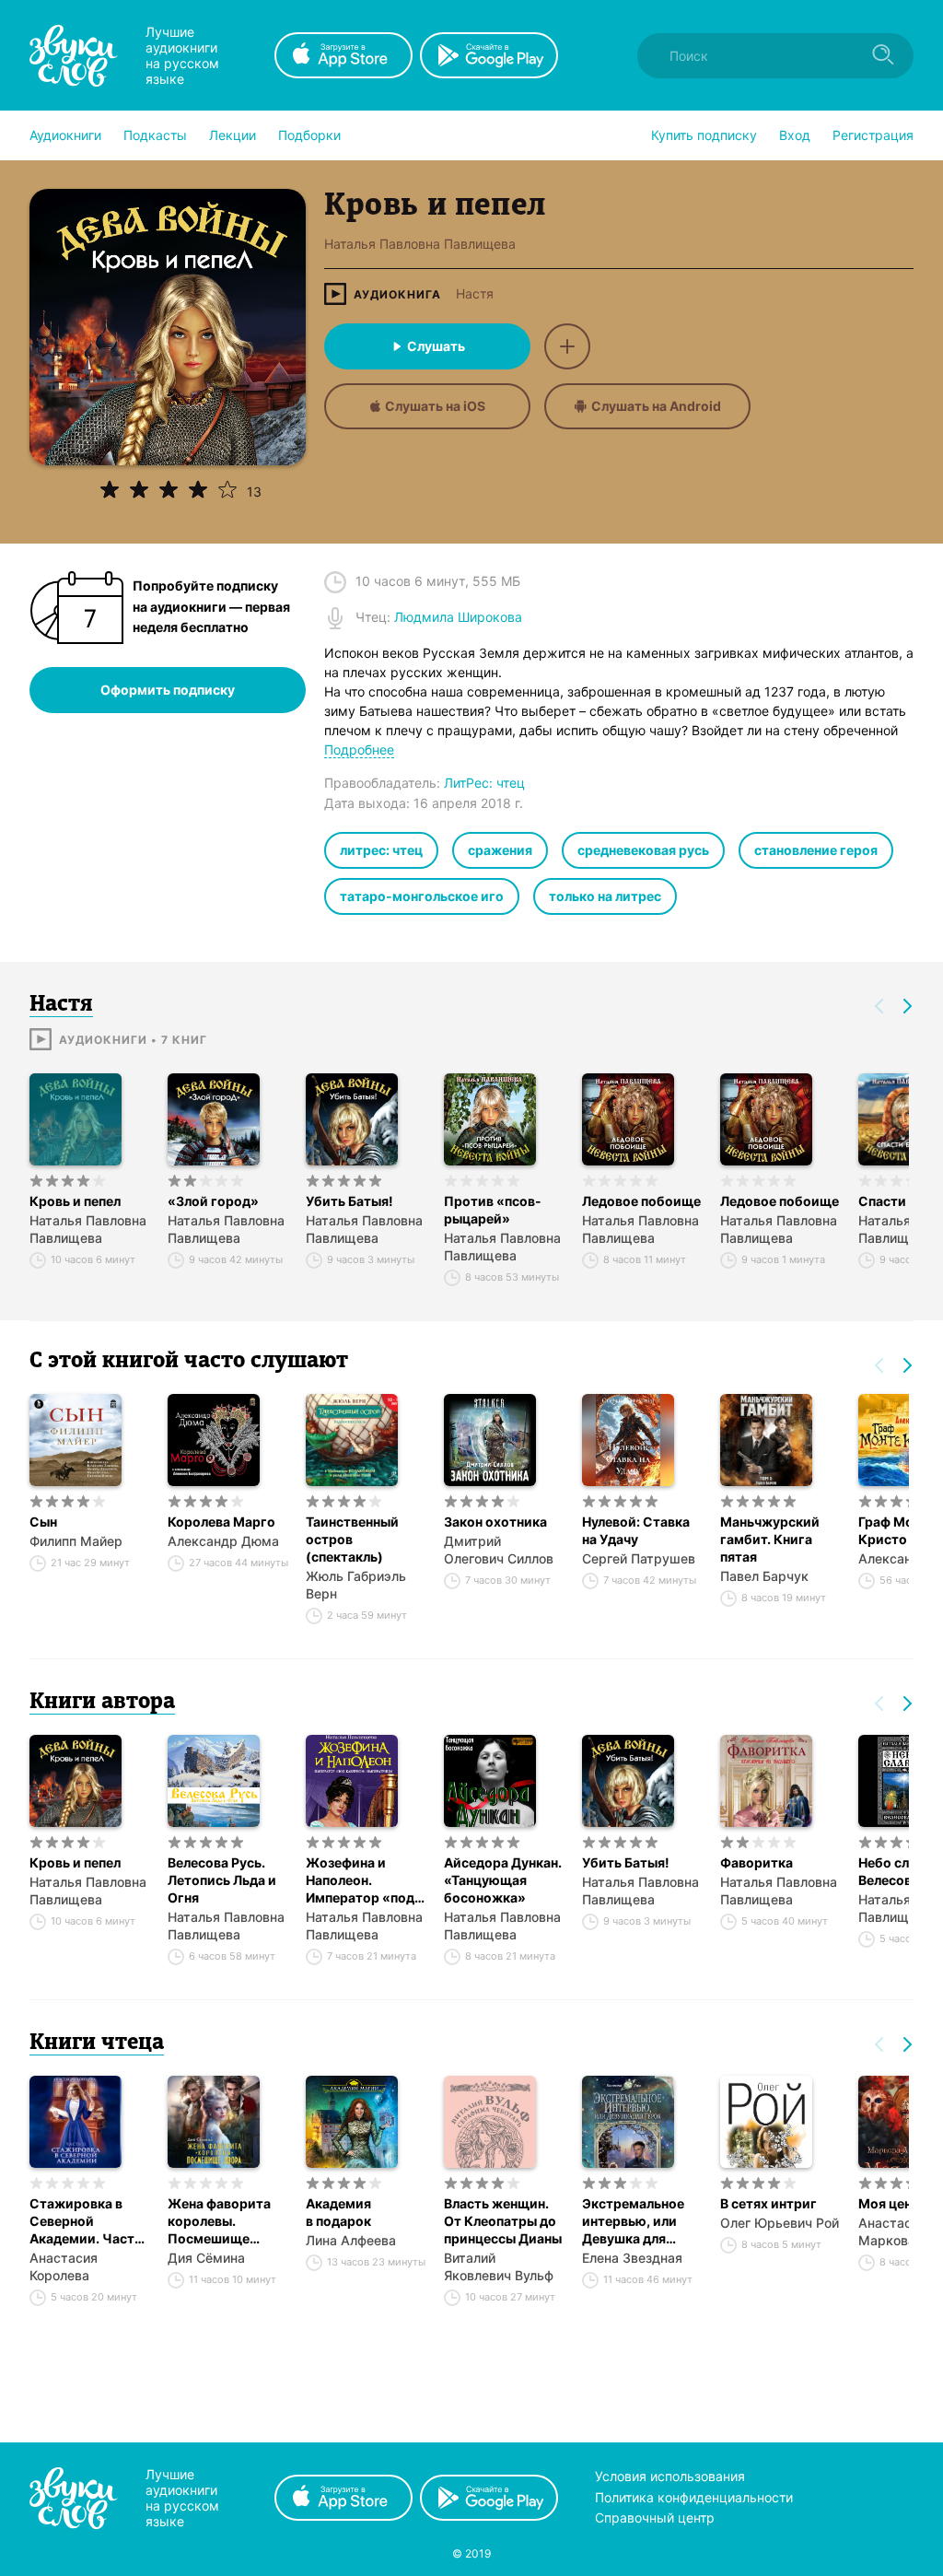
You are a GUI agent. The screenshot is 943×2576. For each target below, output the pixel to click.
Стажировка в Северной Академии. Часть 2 (86, 2221)
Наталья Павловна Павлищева (88, 1229)
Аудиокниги (65, 135)
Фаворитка (757, 1862)
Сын (43, 1522)
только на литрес (605, 896)
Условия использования (670, 2476)
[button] (65, 135)
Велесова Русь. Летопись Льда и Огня (222, 1880)
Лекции (233, 135)
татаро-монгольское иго (422, 896)
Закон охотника (495, 1522)
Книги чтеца (97, 2043)
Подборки (309, 135)
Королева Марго (221, 1522)
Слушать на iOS (435, 406)
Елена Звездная (632, 2258)
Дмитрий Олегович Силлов (499, 1550)
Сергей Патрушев (639, 1558)
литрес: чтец (381, 850)
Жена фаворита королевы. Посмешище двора (219, 2221)
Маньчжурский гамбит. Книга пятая (770, 1539)
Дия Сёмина (206, 2258)
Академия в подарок (338, 2212)
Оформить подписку (168, 690)
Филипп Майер (76, 1541)
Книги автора (102, 1703)
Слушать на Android (656, 406)
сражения (500, 850)
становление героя (816, 850)
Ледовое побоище (641, 1201)
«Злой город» (213, 1201)
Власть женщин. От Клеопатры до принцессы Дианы (503, 2221)
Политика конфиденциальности (694, 2497)
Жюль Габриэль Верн (356, 1585)
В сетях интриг (768, 2203)
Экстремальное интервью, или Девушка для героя (633, 2221)
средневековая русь (643, 850)
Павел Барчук (764, 1576)
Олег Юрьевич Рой (780, 2223)
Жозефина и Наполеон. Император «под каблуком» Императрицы (360, 1880)
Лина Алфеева (351, 2240)
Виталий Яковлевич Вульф (499, 2266)
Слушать (436, 346)
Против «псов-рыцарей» (493, 1210)
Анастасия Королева (64, 2266)
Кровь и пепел (75, 1201)
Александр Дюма (223, 1541)
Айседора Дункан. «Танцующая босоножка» (503, 1880)
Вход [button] (795, 135)
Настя (475, 294)
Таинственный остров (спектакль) (352, 1539)
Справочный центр (655, 2517)
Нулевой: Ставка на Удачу (636, 1530)
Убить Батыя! (349, 1201)
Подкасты (155, 135)
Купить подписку (704, 135)
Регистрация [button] (873, 135)
